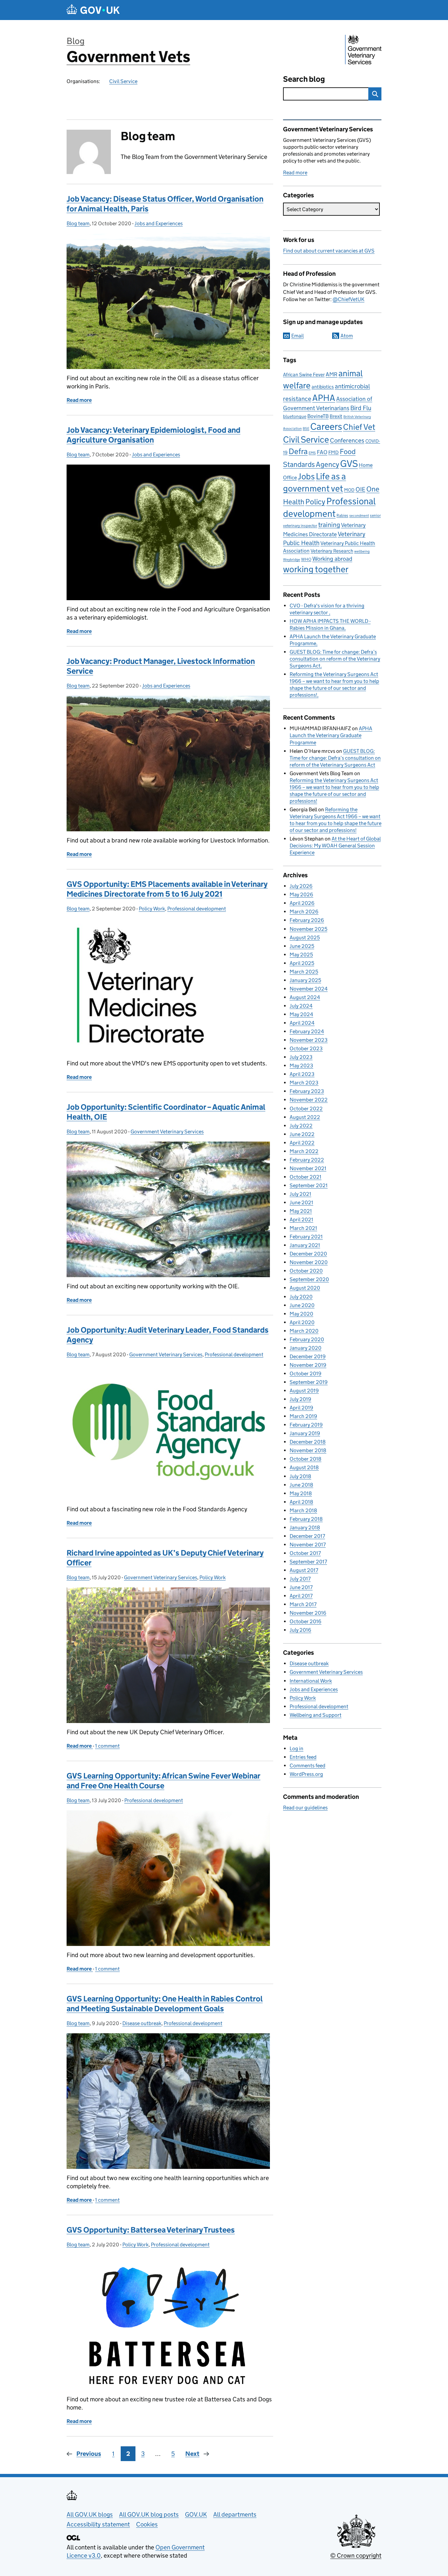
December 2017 (307, 1536)
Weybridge (292, 560)
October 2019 (305, 1374)
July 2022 (301, 1126)
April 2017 (301, 1596)
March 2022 (304, 1151)
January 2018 (305, 1528)
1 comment (107, 1746)
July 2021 (300, 1194)
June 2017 (301, 1587)
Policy (315, 502)
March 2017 (303, 1604)
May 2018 (301, 1493)
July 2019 (300, 1399)
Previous (89, 2454)
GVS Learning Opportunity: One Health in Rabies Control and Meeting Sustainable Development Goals (165, 2004)
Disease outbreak (142, 2023)
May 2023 (301, 1066)
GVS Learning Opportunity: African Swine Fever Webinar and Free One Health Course (163, 1781)
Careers (326, 426)
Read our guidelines (305, 1808)
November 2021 (308, 1168)
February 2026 (307, 920)
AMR (332, 374)
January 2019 (305, 1433)
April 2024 (302, 1023)
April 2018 (301, 1502)
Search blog (304, 79)
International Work (311, 1681)
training (329, 524)
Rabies (342, 515)
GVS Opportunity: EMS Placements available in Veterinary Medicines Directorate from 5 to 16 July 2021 (167, 889)
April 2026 (302, 903)
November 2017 (308, 1545)
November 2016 (308, 1613)
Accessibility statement (98, 2524)
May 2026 (301, 895)
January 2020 (305, 1348)
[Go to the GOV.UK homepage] (93, 10)
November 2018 (308, 1450)
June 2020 (302, 1305)
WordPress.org (306, 1774)
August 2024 (305, 997)
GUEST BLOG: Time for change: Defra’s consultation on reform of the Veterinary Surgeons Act (335, 659)
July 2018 (300, 1476)
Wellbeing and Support (316, 1715)
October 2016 (305, 1621)
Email (297, 336)
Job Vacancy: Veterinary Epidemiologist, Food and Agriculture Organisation (153, 435)
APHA (324, 398)
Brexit (336, 416)
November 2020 (309, 1262)
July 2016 (300, 1630)
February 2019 (306, 1425)
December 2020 (308, 1254)
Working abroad (332, 559)
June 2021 (301, 1202)
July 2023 (301, 1057)
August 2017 (304, 1570)
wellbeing (362, 551)
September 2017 (308, 1562)
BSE (306, 429)
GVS (349, 464)
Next (192, 2454)
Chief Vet (359, 427)
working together (316, 569)
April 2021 (301, 1220)
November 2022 (309, 1100)
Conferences (347, 440)
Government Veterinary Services (167, 1132)
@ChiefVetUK (348, 299)
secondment (359, 516)
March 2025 (304, 972)
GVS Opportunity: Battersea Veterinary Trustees (151, 2230)
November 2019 (308, 1365)
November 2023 (309, 1040)
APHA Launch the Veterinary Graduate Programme (331, 735)
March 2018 (303, 1510)
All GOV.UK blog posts (149, 2514)
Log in (296, 1748)
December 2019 (308, 1356)
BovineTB (318, 416)
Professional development (197, 909)
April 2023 (302, 1074)
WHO (306, 559)
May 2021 (301, 1211)
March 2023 (304, 1083)
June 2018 (301, 1485)
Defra (298, 451)
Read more (295, 173)
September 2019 (309, 1382)
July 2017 (300, 1579)
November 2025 (308, 929)
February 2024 (307, 1031)
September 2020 (309, 1279)
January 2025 (305, 980)
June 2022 (302, 1134)
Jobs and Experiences (159, 223)
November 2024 (309, 989)
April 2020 (302, 1322)
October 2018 (305, 1459)
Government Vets (128, 57)
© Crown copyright (356, 2555)
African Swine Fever (304, 375)
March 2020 (304, 1331)
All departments (235, 2514)
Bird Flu (361, 408)
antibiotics (323, 387)
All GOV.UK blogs (90, 2514)
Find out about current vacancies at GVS (329, 251)
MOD (349, 490)
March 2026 (304, 912)
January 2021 (305, 1245)
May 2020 (301, 1314)
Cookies (147, 2524)
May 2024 (301, 1014)
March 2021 (303, 1228)
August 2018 (304, 1467)
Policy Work (152, 909)
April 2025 (302, 963)
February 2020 (307, 1339)
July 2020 (301, 1297)
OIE (360, 489)
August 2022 (305, 1117)
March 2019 (303, 1416)
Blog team (78, 223)
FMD (334, 452)
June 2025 (302, 946)
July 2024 (301, 1006)
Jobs (306, 476)
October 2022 (306, 1109)
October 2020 (306, 1271)
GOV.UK (196, 2514)
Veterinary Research (332, 551)
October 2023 (306, 1048)
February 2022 (307, 1160)
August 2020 (305, 1288)
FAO (322, 452)
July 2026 (301, 886)
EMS (312, 453)
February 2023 (307, 1091)
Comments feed (307, 1766)
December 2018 (308, 1442)
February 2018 (306, 1519)
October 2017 (305, 1553)
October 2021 (305, 1177)
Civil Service (123, 81)
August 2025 (305, 938)
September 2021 (309, 1185)
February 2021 (306, 1237)
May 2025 (301, 955)
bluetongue (295, 416)
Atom (347, 336)
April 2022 (302, 1143)
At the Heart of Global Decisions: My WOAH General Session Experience (335, 846)
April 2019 (301, 1408)
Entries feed (303, 1757)
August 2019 (304, 1391)
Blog (76, 41)
